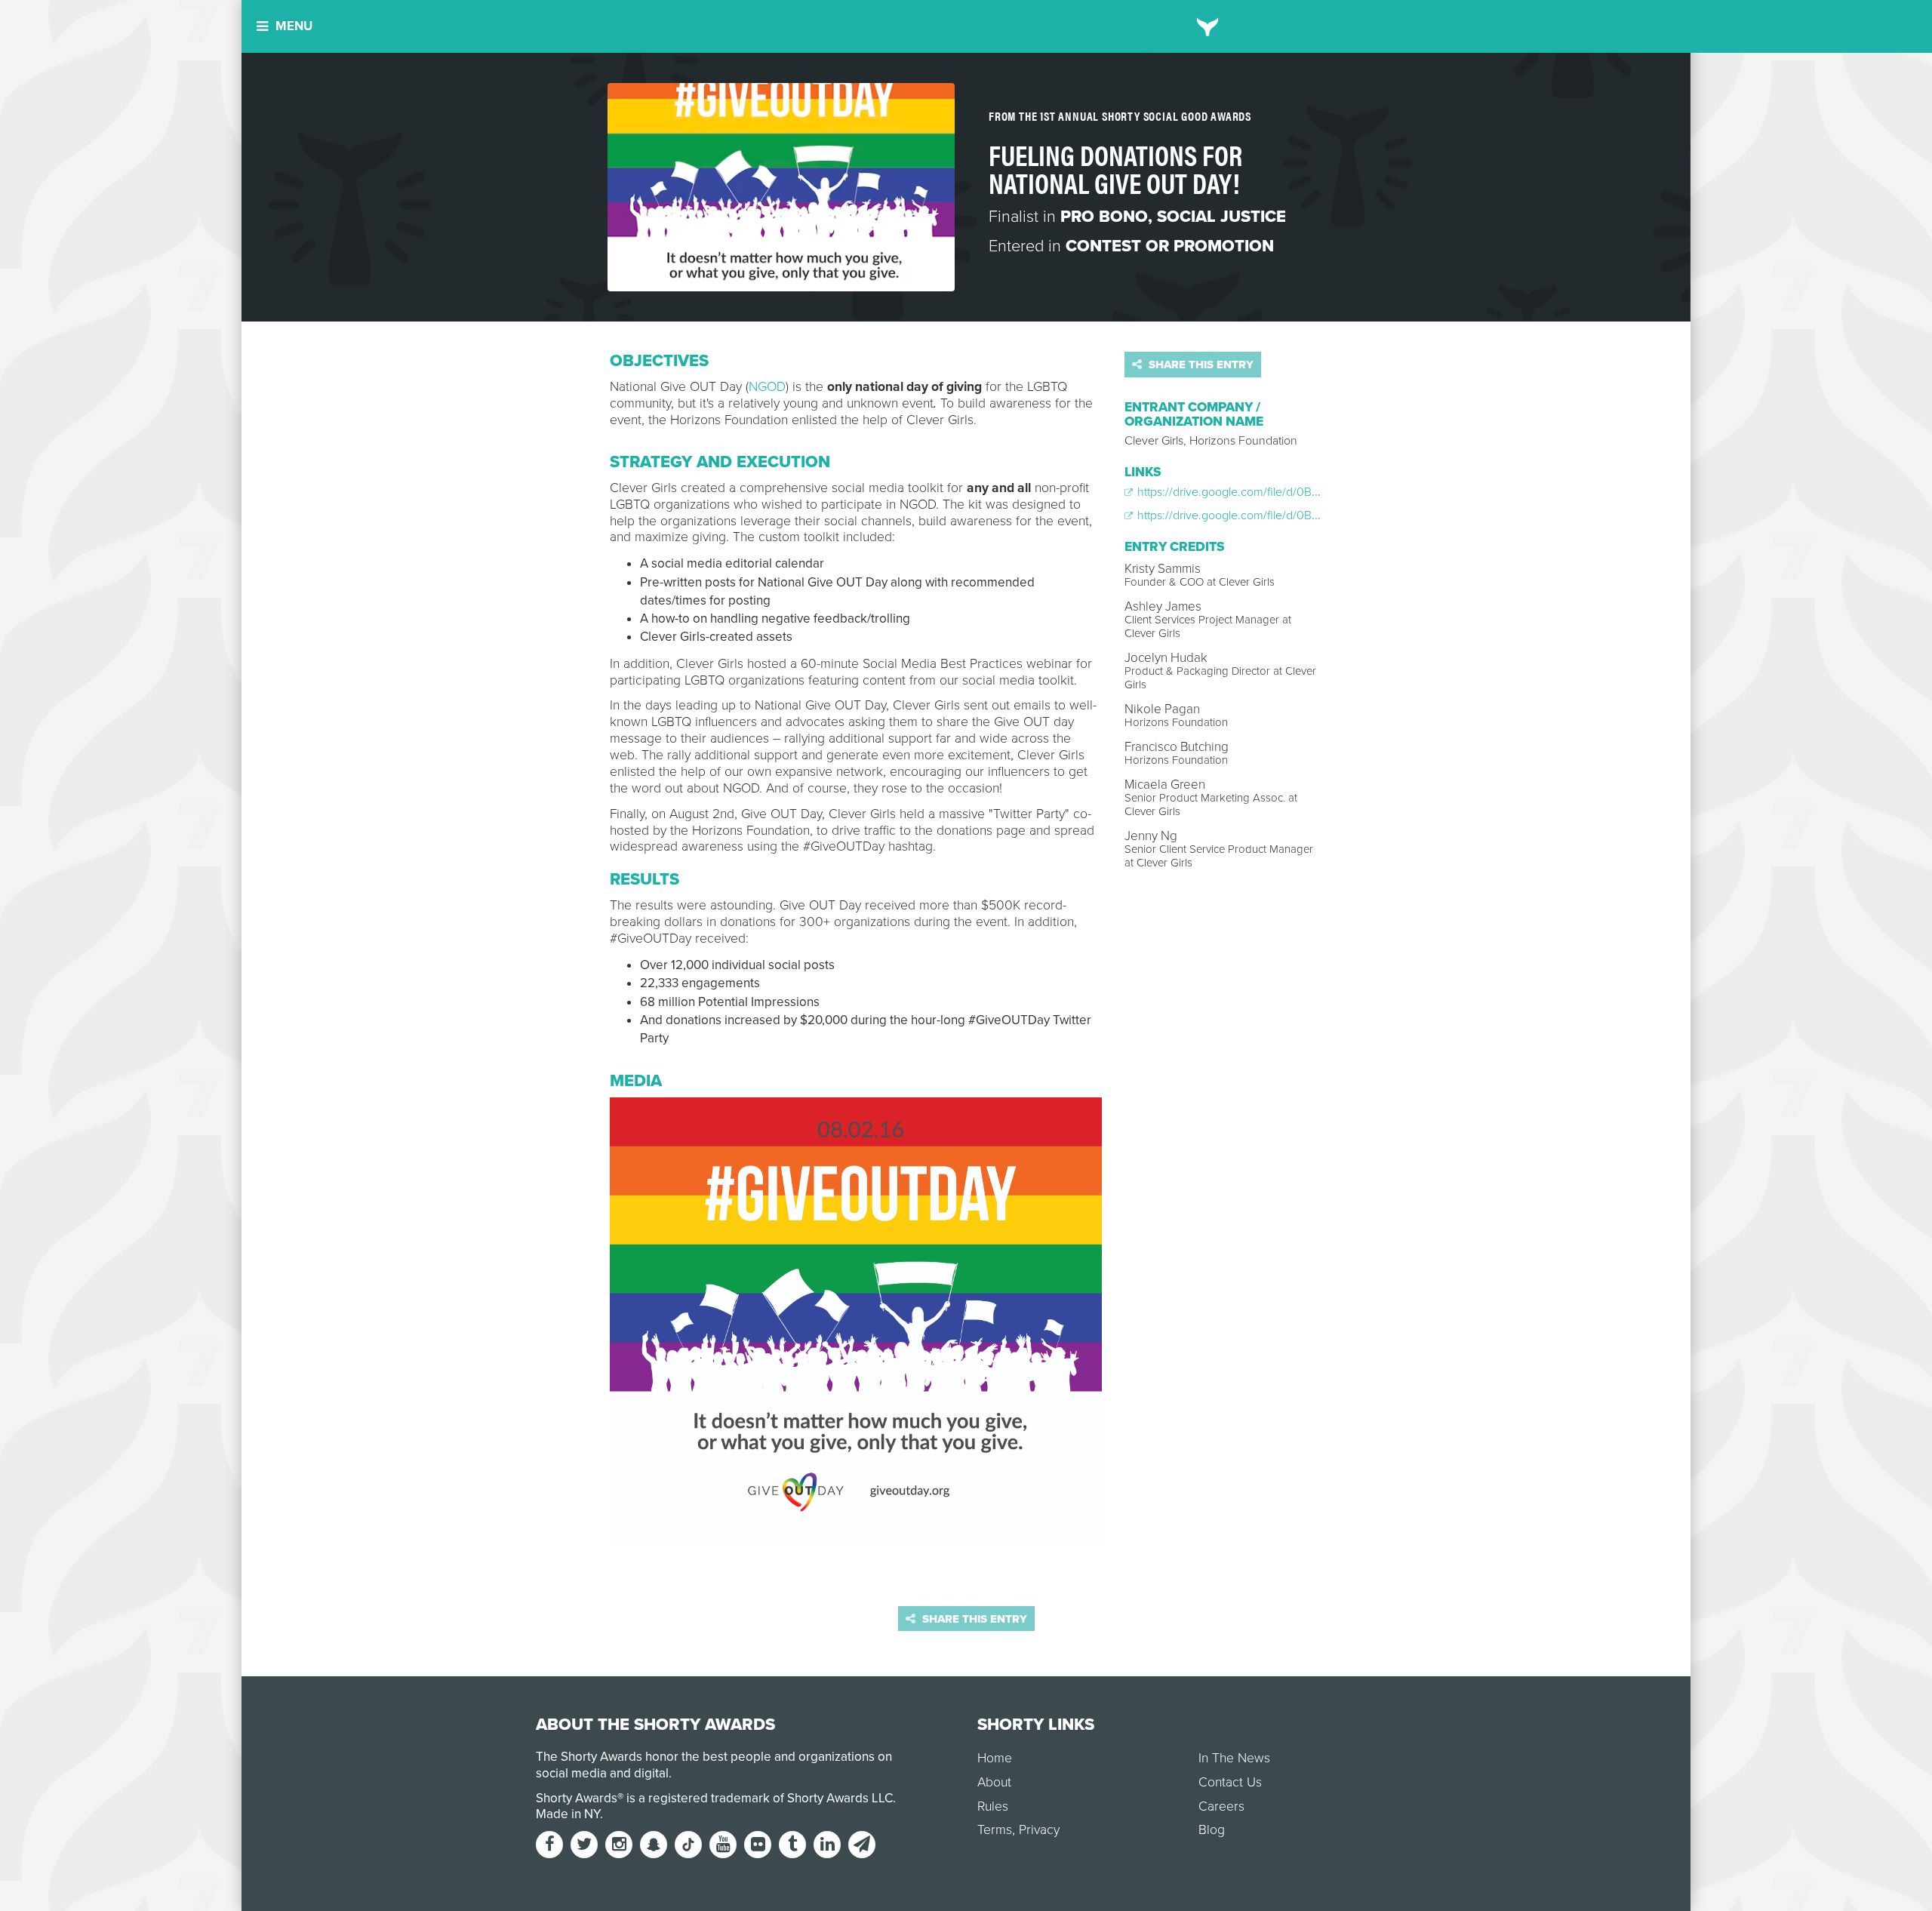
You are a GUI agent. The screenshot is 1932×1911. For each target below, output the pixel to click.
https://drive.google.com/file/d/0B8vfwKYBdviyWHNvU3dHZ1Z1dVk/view (1323, 492)
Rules (993, 1806)
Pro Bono (1104, 217)
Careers (1221, 1806)
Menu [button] (294, 26)
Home (995, 1758)
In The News (1234, 1758)
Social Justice (1221, 217)
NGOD (767, 387)
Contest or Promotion (1170, 246)
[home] (1208, 26)
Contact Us (1230, 1782)
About (994, 1782)
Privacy (1039, 1830)
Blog (1212, 1830)
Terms (995, 1830)
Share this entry (1200, 365)
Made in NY (568, 1814)
